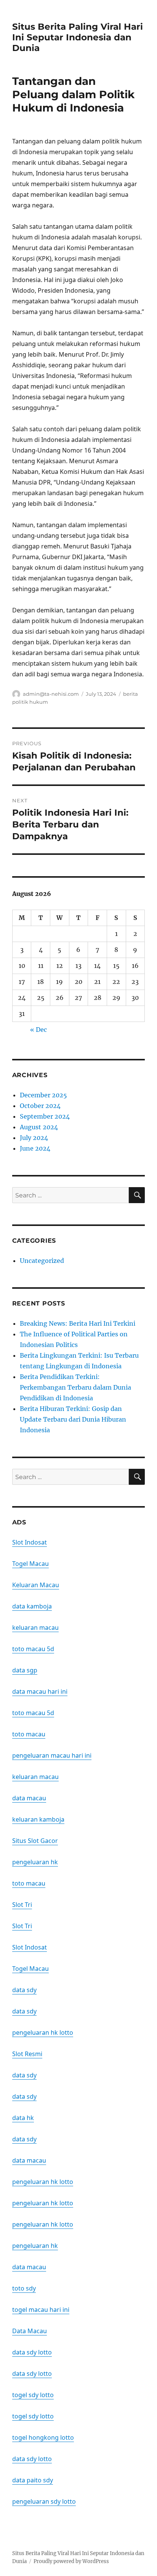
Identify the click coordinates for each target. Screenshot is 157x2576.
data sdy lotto (32, 2352)
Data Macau (30, 2331)
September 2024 (45, 1116)
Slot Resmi (27, 2054)
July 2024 (34, 1138)
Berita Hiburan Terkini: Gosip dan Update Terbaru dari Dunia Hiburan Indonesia (73, 1419)
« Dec (38, 1030)
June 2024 (35, 1148)
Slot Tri (22, 1905)
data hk (23, 2118)
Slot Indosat (30, 1542)
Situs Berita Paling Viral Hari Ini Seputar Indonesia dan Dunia (78, 37)
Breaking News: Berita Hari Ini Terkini (78, 1323)
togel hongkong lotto (43, 2437)
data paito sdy (33, 2480)
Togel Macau (30, 1564)
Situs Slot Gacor (35, 1841)
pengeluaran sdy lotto (44, 2501)
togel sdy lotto (33, 2395)
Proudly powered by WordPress (71, 2561)
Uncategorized (42, 1261)
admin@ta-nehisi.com (51, 694)
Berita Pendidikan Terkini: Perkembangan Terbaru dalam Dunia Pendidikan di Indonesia (75, 1387)
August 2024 (39, 1127)
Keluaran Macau (36, 1585)
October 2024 (40, 1106)
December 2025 (43, 1095)
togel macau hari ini (41, 2310)
